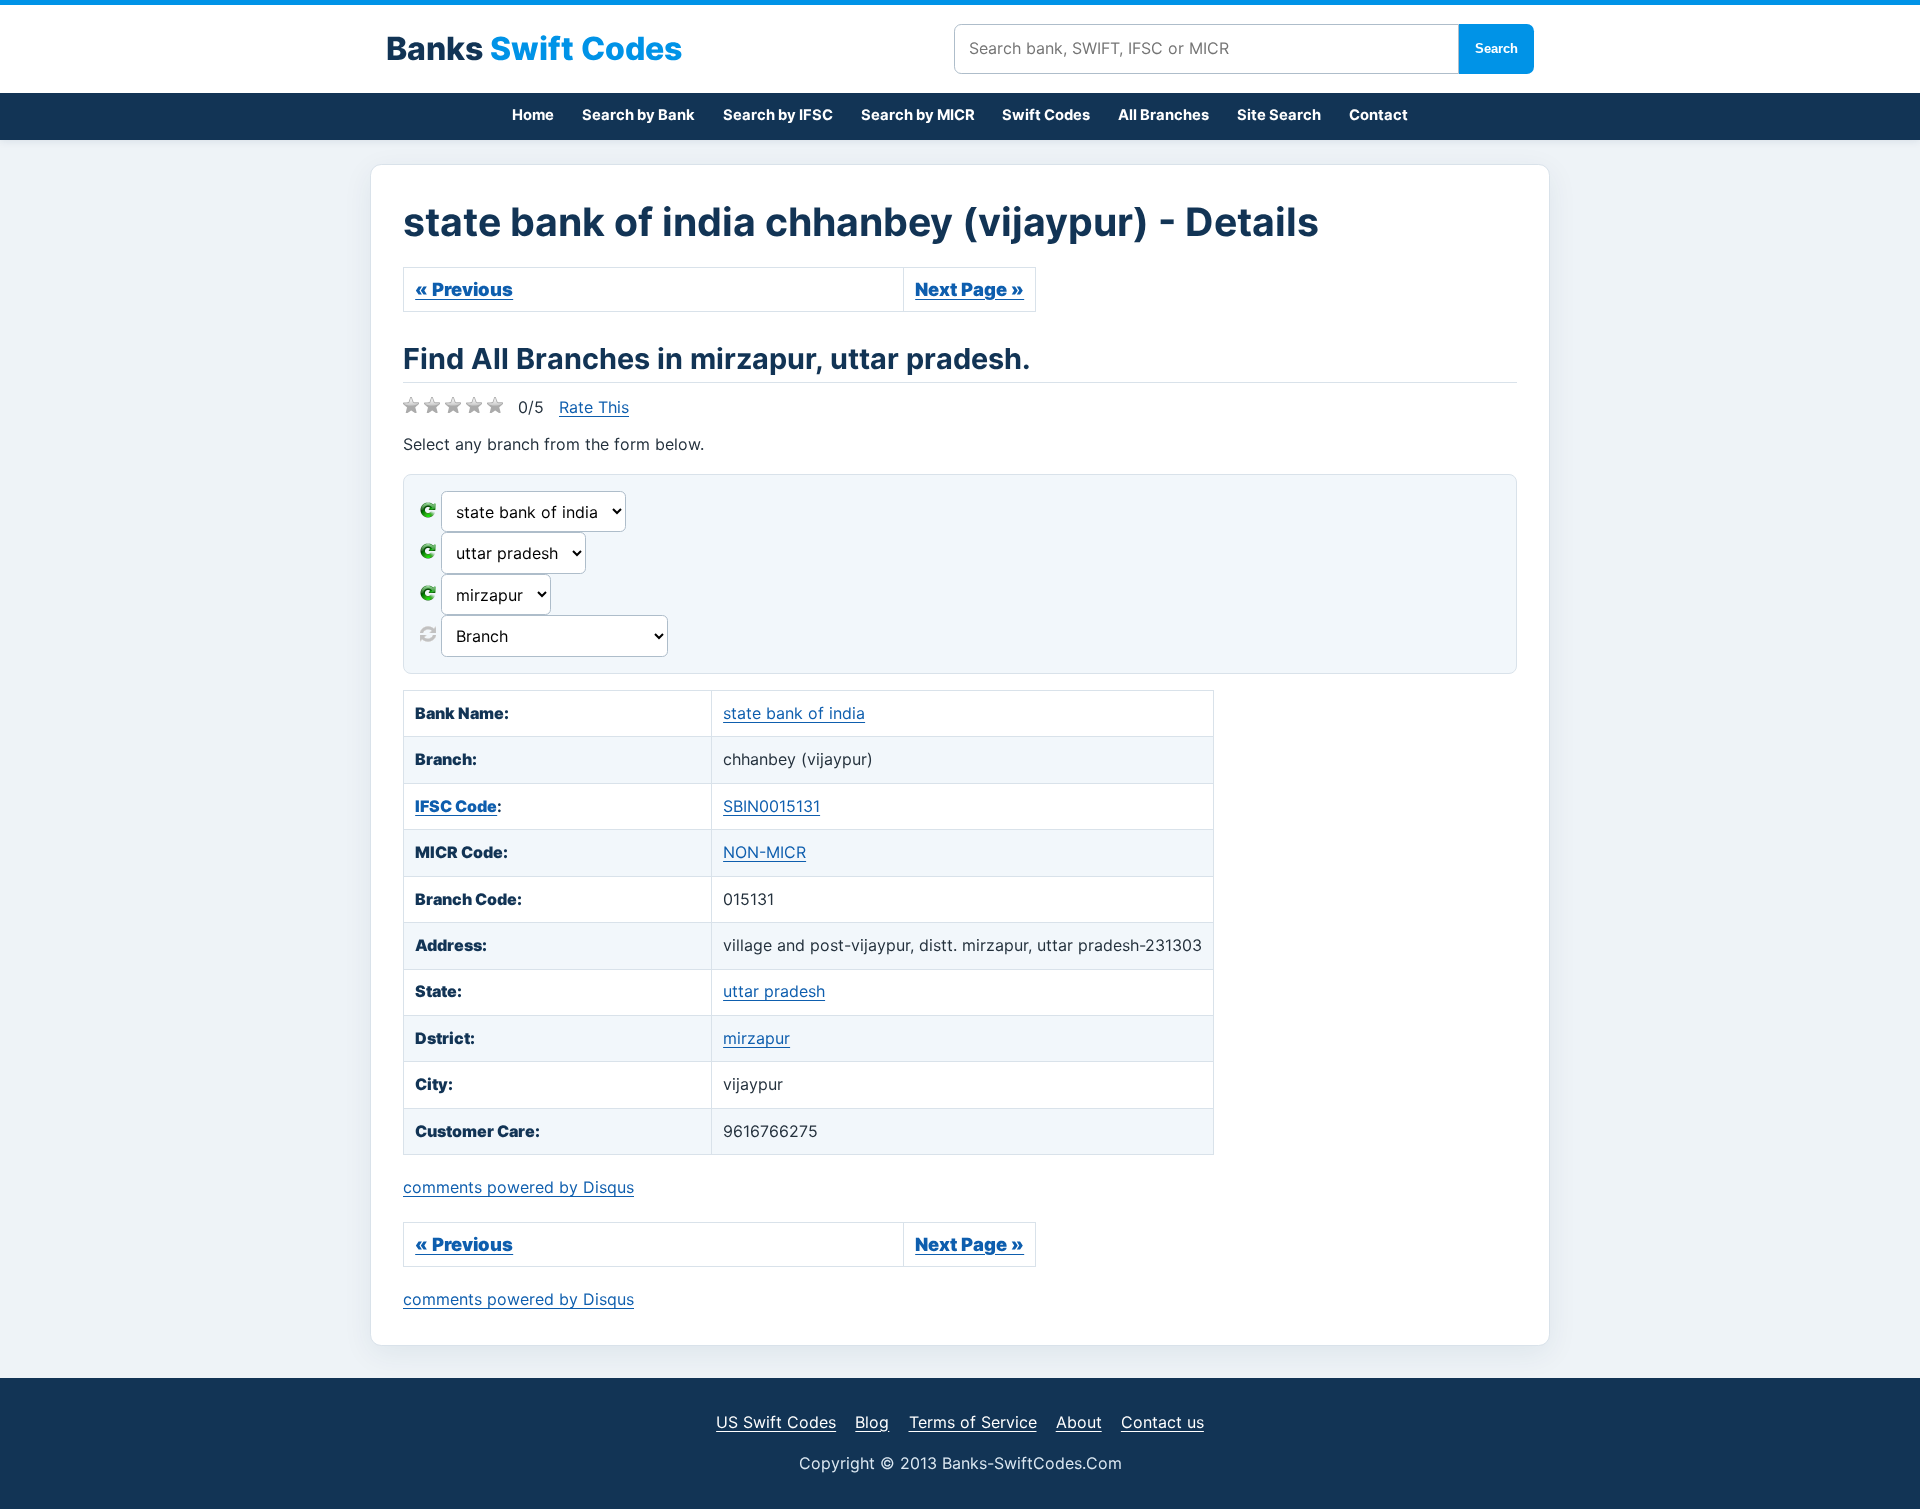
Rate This (594, 407)
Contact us (1162, 1422)
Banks (534, 48)
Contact (1378, 115)
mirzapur (756, 1038)
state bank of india (794, 713)
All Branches (1163, 115)
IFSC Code (456, 806)
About (1079, 1422)
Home (533, 115)
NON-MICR (764, 852)
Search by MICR (918, 115)
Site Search (1279, 115)
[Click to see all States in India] (428, 595)
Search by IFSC (778, 115)
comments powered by (518, 1187)
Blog (872, 1422)
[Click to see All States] (428, 553)
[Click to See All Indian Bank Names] (428, 512)
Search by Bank (638, 115)
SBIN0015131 (771, 806)
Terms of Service (973, 1422)
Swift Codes (1046, 115)
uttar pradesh (774, 991)
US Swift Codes (776, 1422)
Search (1496, 48)
